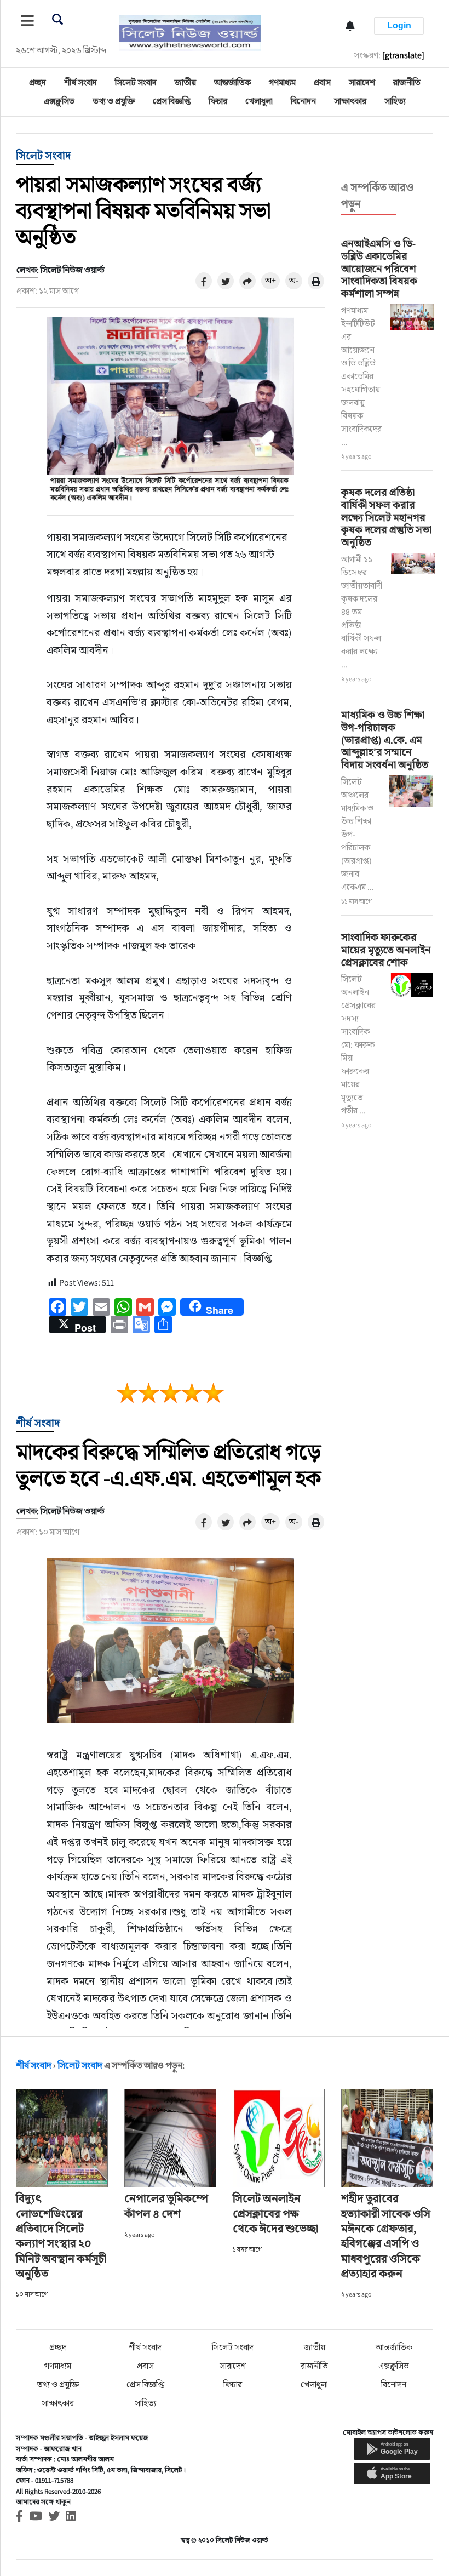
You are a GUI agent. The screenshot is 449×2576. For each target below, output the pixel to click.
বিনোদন (303, 101)
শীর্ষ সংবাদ (80, 82)
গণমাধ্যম (282, 82)
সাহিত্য (395, 101)
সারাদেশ (362, 82)
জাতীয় (185, 82)
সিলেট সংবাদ (136, 82)
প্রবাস (322, 82)
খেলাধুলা (259, 101)
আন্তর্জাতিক (232, 82)
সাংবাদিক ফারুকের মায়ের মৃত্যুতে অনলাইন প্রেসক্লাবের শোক (386, 950)
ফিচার (218, 101)
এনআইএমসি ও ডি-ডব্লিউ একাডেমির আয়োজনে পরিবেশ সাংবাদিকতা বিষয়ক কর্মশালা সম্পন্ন (379, 268)
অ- (294, 280)
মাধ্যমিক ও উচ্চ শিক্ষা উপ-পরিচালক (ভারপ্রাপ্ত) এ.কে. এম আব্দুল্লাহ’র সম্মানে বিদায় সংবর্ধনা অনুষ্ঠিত (385, 739)
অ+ (270, 280)
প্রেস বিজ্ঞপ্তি (172, 101)
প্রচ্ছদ (38, 82)
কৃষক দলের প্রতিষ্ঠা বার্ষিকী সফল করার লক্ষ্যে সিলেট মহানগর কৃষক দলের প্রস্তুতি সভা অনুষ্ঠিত (386, 517)
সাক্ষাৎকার (350, 101)
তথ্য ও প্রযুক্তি (114, 101)
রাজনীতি (407, 82)
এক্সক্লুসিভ (59, 101)
